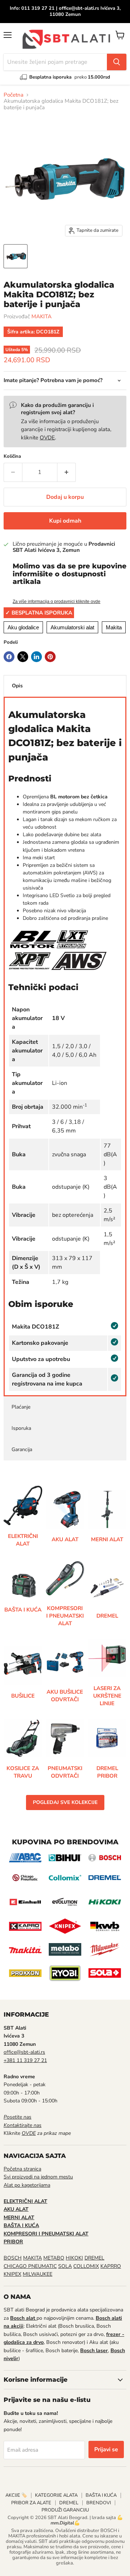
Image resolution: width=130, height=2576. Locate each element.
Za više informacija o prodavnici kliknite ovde (57, 602)
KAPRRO (111, 2266)
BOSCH (13, 2258)
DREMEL (94, 2258)
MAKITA (42, 316)
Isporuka (21, 1428)
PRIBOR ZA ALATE (31, 2503)
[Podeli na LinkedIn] (36, 657)
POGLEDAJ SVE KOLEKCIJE (65, 1802)
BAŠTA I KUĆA (101, 2495)
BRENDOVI (99, 2503)
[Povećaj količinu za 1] (67, 472)
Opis (17, 686)
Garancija (22, 1449)
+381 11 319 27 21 (25, 2060)
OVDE (47, 438)
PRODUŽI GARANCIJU (65, 2510)
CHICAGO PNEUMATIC (30, 2266)
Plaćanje (21, 1407)
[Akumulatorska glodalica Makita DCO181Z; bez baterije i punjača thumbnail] (16, 256)
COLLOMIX (86, 2266)
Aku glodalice (23, 627)
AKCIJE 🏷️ (16, 2495)
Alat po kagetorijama (27, 2185)
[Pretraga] (117, 62)
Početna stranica (22, 2169)
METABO (54, 2258)
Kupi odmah (65, 521)
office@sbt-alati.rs (24, 2052)
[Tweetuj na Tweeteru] (23, 657)
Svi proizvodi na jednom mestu (38, 2177)
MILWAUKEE (38, 2274)
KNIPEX (12, 2274)
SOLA (65, 2266)
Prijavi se (106, 2449)
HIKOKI (74, 2258)
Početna (14, 95)
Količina (12, 456)
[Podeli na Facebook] (9, 657)
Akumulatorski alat (72, 627)
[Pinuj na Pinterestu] (50, 657)
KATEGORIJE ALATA (56, 2495)
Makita (114, 627)
